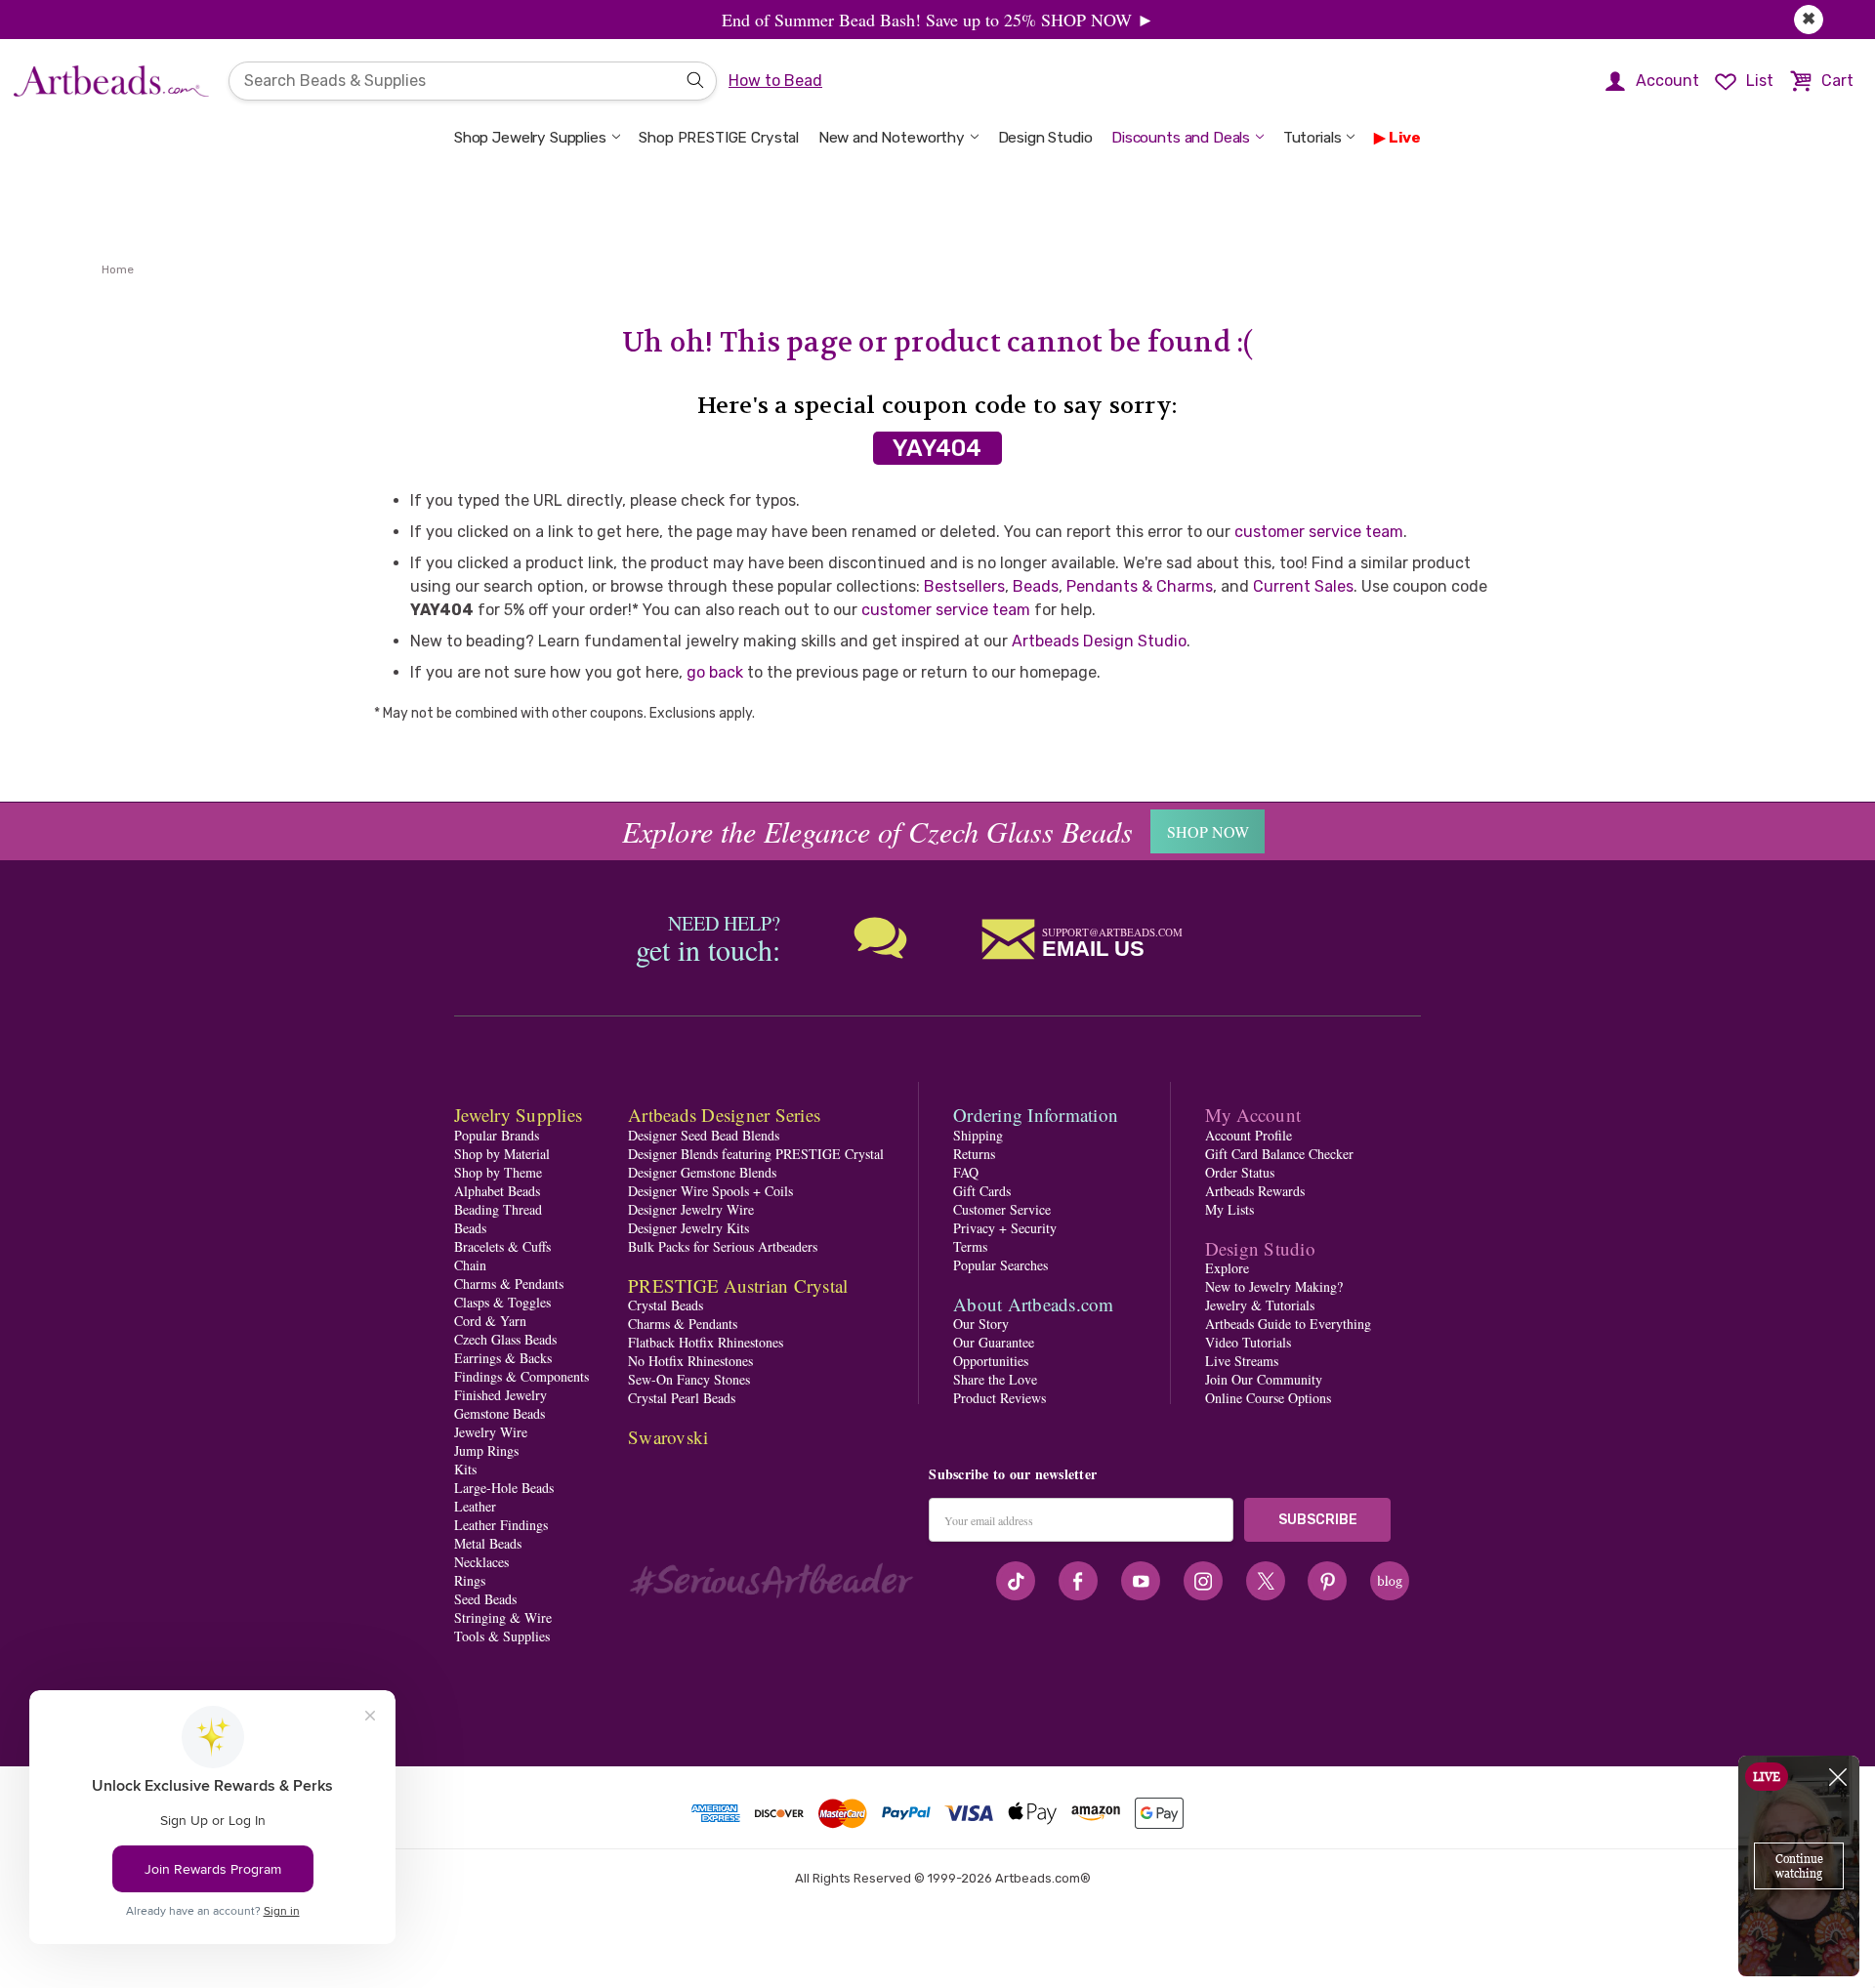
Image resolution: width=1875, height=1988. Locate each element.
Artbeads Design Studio (1099, 641)
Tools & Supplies (502, 1636)
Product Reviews (1000, 1398)
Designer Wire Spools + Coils (710, 1191)
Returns (974, 1154)
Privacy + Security (1005, 1228)
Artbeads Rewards (1255, 1191)
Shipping (978, 1135)
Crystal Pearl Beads (682, 1398)
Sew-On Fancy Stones (689, 1379)
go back (715, 672)
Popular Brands (497, 1135)
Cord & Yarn (490, 1321)
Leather (475, 1506)
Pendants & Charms (1140, 586)
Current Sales (1303, 586)
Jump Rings (486, 1450)
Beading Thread (498, 1209)
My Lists (1229, 1209)
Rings (470, 1580)
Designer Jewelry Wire (691, 1209)
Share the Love (995, 1379)
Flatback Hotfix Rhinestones (706, 1342)
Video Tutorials (1248, 1342)
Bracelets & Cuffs (502, 1246)
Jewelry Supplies (518, 1115)
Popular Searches (1000, 1265)
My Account (1253, 1115)
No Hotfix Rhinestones (690, 1361)
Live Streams (1242, 1361)
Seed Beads (485, 1599)
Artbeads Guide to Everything (1288, 1324)
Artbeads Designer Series (724, 1115)
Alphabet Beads (497, 1191)
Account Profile (1249, 1135)
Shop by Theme (498, 1172)
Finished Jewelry (500, 1395)
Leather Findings (501, 1525)
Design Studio (1045, 138)
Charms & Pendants (509, 1284)
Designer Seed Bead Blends (704, 1135)
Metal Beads (488, 1543)
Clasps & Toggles (502, 1302)
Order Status (1240, 1172)
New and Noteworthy (892, 138)
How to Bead (775, 81)
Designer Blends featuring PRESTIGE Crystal (756, 1154)
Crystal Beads (666, 1305)
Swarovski (668, 1437)
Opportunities (991, 1361)
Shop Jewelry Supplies (530, 138)
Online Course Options (1268, 1398)
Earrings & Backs (503, 1358)
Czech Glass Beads (505, 1339)
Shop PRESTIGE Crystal (719, 138)
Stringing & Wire (503, 1617)
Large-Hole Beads (504, 1488)
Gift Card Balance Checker (1279, 1154)
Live (1405, 138)
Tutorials (1312, 138)
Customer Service (1002, 1209)
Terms (970, 1246)
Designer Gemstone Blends (702, 1172)
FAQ (966, 1172)
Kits (465, 1469)
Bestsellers (964, 586)
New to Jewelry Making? (1274, 1286)
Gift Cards (982, 1191)
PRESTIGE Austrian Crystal (738, 1285)
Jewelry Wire (491, 1432)
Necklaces (481, 1562)
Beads (1036, 586)
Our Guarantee (994, 1342)
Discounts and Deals (1181, 138)
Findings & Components (521, 1376)
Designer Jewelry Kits (688, 1228)
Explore (1227, 1268)
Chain (470, 1265)
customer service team (1319, 532)
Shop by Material (502, 1154)
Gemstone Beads (500, 1413)
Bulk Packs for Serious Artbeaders (723, 1246)
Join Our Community (1264, 1379)
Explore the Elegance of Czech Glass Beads (877, 831)
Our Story (981, 1324)
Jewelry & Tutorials (1260, 1305)
